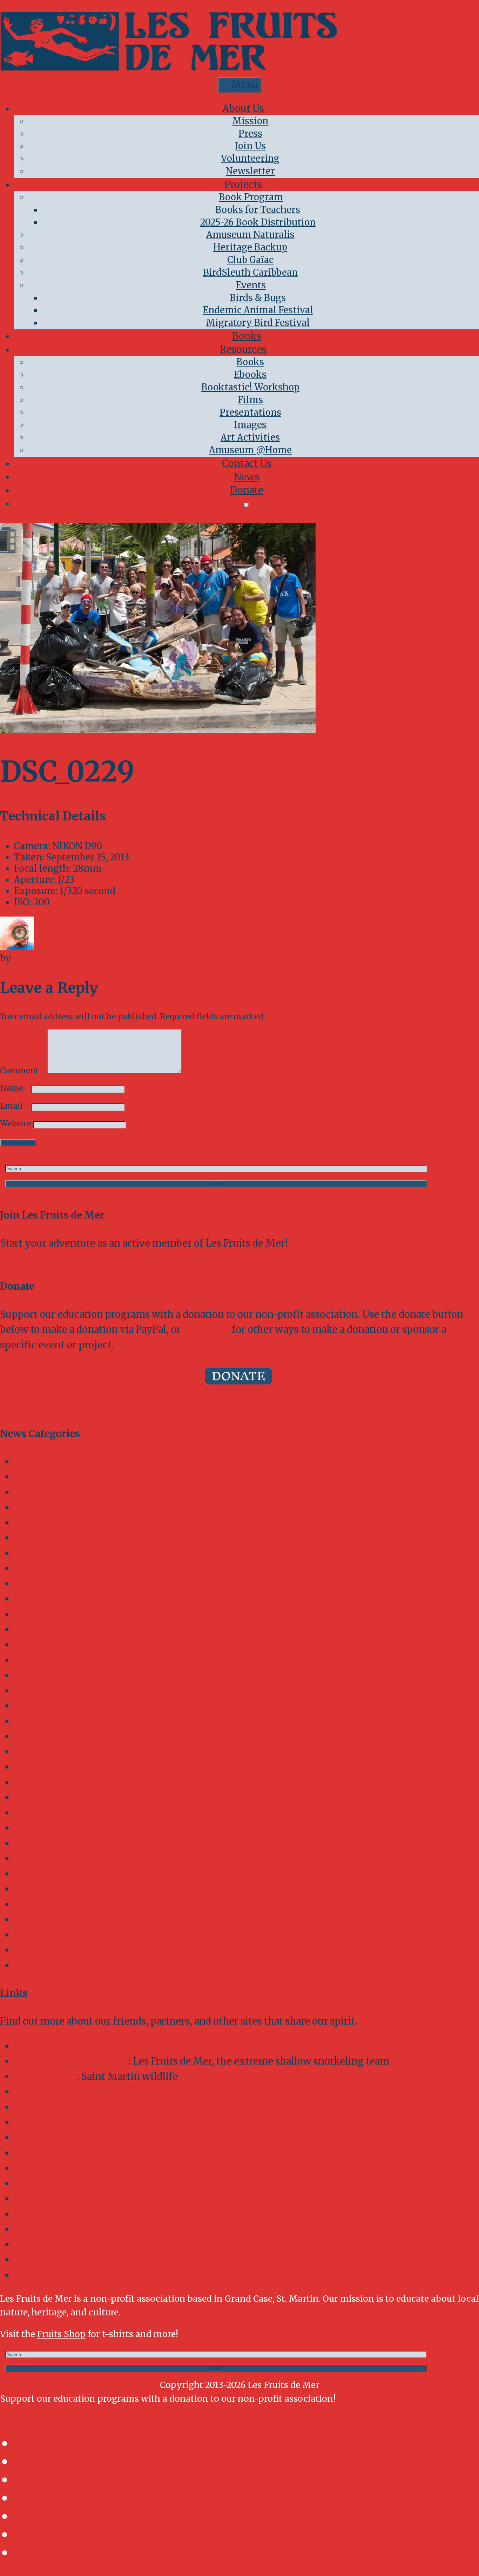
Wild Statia (39, 1950)
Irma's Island (43, 1721)
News (247, 477)
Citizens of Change (57, 1599)
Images (250, 425)
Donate (247, 490)
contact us (206, 1329)
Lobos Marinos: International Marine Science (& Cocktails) (149, 2122)
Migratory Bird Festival (258, 323)
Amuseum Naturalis (250, 235)
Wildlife (33, 1965)
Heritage (34, 1660)
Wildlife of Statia (53, 2092)
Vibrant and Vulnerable (67, 1919)
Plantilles (36, 1813)
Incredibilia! (42, 1706)
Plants (28, 1828)
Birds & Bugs (258, 298)
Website (16, 1123)
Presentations (250, 412)
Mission (250, 121)
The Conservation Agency (74, 2229)
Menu (245, 85)
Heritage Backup (250, 247)
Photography (44, 1797)
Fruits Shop (61, 2334)
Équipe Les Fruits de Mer (71, 2061)
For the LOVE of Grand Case (77, 2138)
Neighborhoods (50, 1767)
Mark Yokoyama (50, 958)
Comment (23, 1071)
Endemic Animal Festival (258, 310)
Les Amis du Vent (54, 2245)
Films (250, 400)
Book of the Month (58, 1553)
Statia (27, 1874)
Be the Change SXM (60, 2214)
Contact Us (247, 463)
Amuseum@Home (56, 1477)
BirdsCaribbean (49, 2199)
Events (251, 285)
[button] (216, 1184)
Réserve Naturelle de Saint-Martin (92, 2168)
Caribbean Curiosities (63, 1584)
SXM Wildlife (45, 2077)
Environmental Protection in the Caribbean (113, 2153)
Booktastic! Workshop (250, 387)
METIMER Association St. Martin (91, 2275)
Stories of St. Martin (60, 1889)
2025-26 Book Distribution (258, 222)
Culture (31, 1629)
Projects (243, 185)
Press (250, 134)
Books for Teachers (258, 210)
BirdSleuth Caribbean (250, 273)
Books (247, 336)
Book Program (251, 197)
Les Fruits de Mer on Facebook (84, 2046)
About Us (243, 108)
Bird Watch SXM (52, 1523)
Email (15, 1106)
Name (15, 1088)
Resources (243, 349)
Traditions (38, 1904)
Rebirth (32, 1843)
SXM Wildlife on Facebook (76, 2107)
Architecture (43, 1507)
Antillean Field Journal (66, 1492)
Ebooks (250, 375)
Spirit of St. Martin (57, 1858)
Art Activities (250, 437)
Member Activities (57, 1736)
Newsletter (250, 171)
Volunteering (250, 159)
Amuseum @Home (250, 450)
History (31, 1691)
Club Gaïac (250, 260)
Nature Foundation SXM (70, 2183)
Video (27, 1935)
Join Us (250, 146)
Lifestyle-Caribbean (60, 2260)
